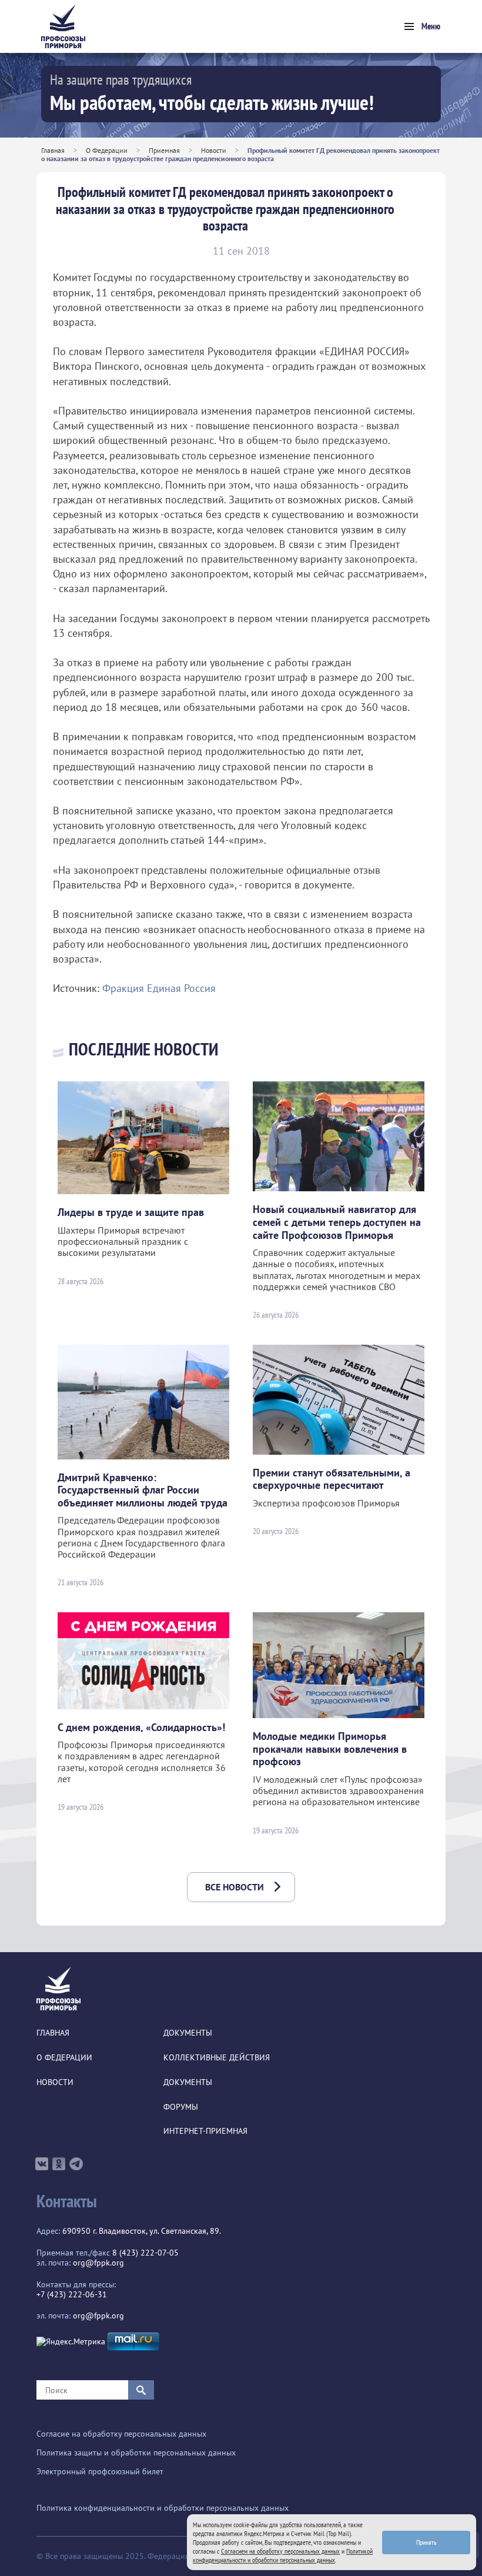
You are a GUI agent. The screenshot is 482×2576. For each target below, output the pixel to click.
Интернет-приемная (205, 2131)
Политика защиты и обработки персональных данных (136, 2453)
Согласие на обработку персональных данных (121, 2434)
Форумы (181, 2107)
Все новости (235, 1887)
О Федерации (107, 150)
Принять (426, 2542)
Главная (53, 150)
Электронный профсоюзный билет (100, 2472)
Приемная (164, 150)
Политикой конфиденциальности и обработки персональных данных (283, 2555)
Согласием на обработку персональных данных (280, 2551)
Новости (214, 150)
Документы (188, 2033)
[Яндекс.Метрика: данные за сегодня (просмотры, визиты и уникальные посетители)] (71, 2342)
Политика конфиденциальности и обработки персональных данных (163, 2508)
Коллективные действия (217, 2058)
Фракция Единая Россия (159, 988)
